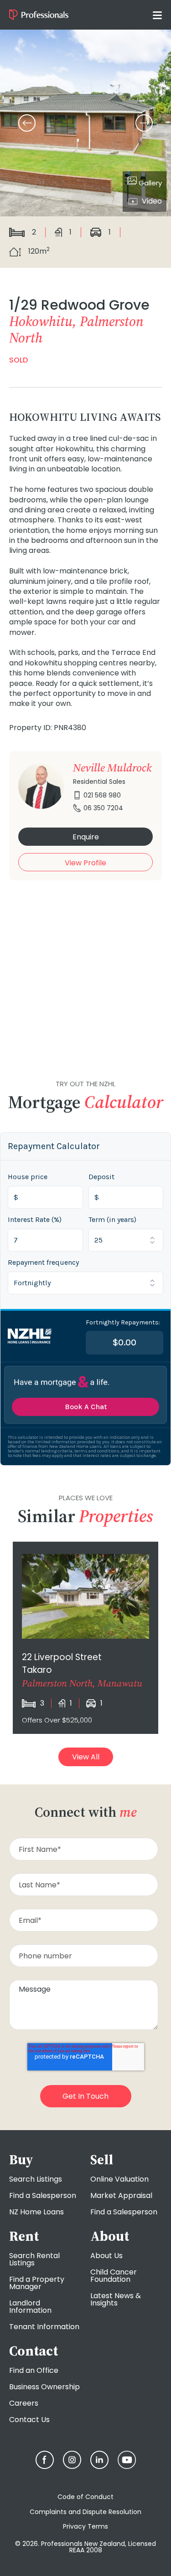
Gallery (149, 183)
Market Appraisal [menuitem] (121, 2195)
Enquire (86, 837)
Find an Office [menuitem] (34, 2370)
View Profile (85, 863)
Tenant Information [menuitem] (44, 2327)
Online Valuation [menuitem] (119, 2179)
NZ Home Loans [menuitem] (36, 2212)
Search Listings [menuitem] (36, 2179)
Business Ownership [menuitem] (44, 2387)
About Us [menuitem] (106, 2256)
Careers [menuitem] (24, 2403)
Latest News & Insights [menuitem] (116, 2299)
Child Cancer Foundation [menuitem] (114, 2276)
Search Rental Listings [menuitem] (34, 2259)
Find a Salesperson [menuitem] (43, 2195)
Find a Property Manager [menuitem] (37, 2283)
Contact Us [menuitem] (29, 2420)
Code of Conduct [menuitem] (85, 2497)
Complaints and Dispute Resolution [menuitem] (85, 2512)
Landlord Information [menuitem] (30, 2307)
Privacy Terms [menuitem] (85, 2526)
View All (86, 1757)
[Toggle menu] (157, 15)
